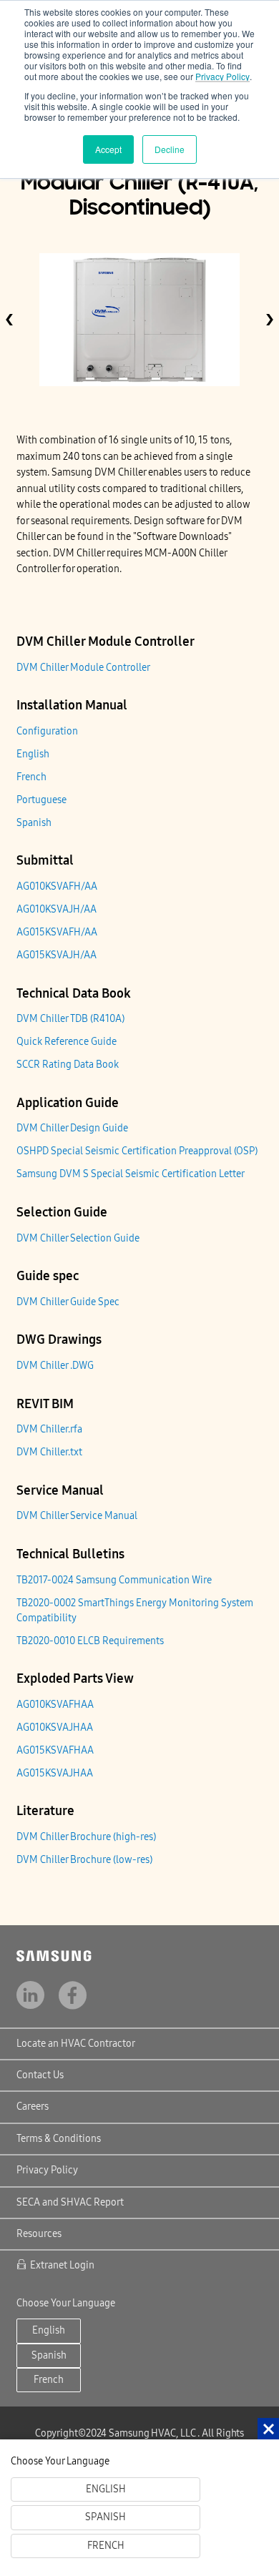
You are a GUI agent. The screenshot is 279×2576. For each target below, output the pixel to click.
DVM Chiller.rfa (49, 1429)
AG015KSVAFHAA (55, 1750)
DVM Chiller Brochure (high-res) (86, 1837)
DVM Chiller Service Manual (77, 1516)
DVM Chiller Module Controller (83, 668)
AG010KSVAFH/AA (57, 886)
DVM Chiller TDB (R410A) (70, 1019)
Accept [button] (108, 149)
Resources (39, 2234)
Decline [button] (170, 149)
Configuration (47, 731)
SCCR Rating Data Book (68, 1065)
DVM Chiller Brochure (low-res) (84, 1860)
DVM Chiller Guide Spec (68, 1302)
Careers (33, 2106)
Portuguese (41, 800)
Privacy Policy (222, 76)
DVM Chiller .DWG (55, 1366)
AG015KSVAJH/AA (57, 955)
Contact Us (40, 2075)
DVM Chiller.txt (49, 1452)
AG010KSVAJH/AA (57, 909)
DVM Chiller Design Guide (72, 1128)
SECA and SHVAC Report (70, 2202)
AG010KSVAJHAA (55, 1727)
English (33, 754)
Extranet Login (62, 2265)
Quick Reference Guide (67, 1042)
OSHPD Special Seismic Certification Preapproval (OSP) (137, 1151)
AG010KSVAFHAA (55, 1705)
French (31, 777)
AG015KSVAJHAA (55, 1773)
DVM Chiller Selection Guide (78, 1238)
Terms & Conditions (59, 2139)
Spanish (34, 823)
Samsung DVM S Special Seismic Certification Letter (131, 1174)
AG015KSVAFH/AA (57, 932)
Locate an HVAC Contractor (76, 2044)
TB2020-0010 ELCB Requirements (90, 1641)
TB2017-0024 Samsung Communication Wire (114, 1580)
